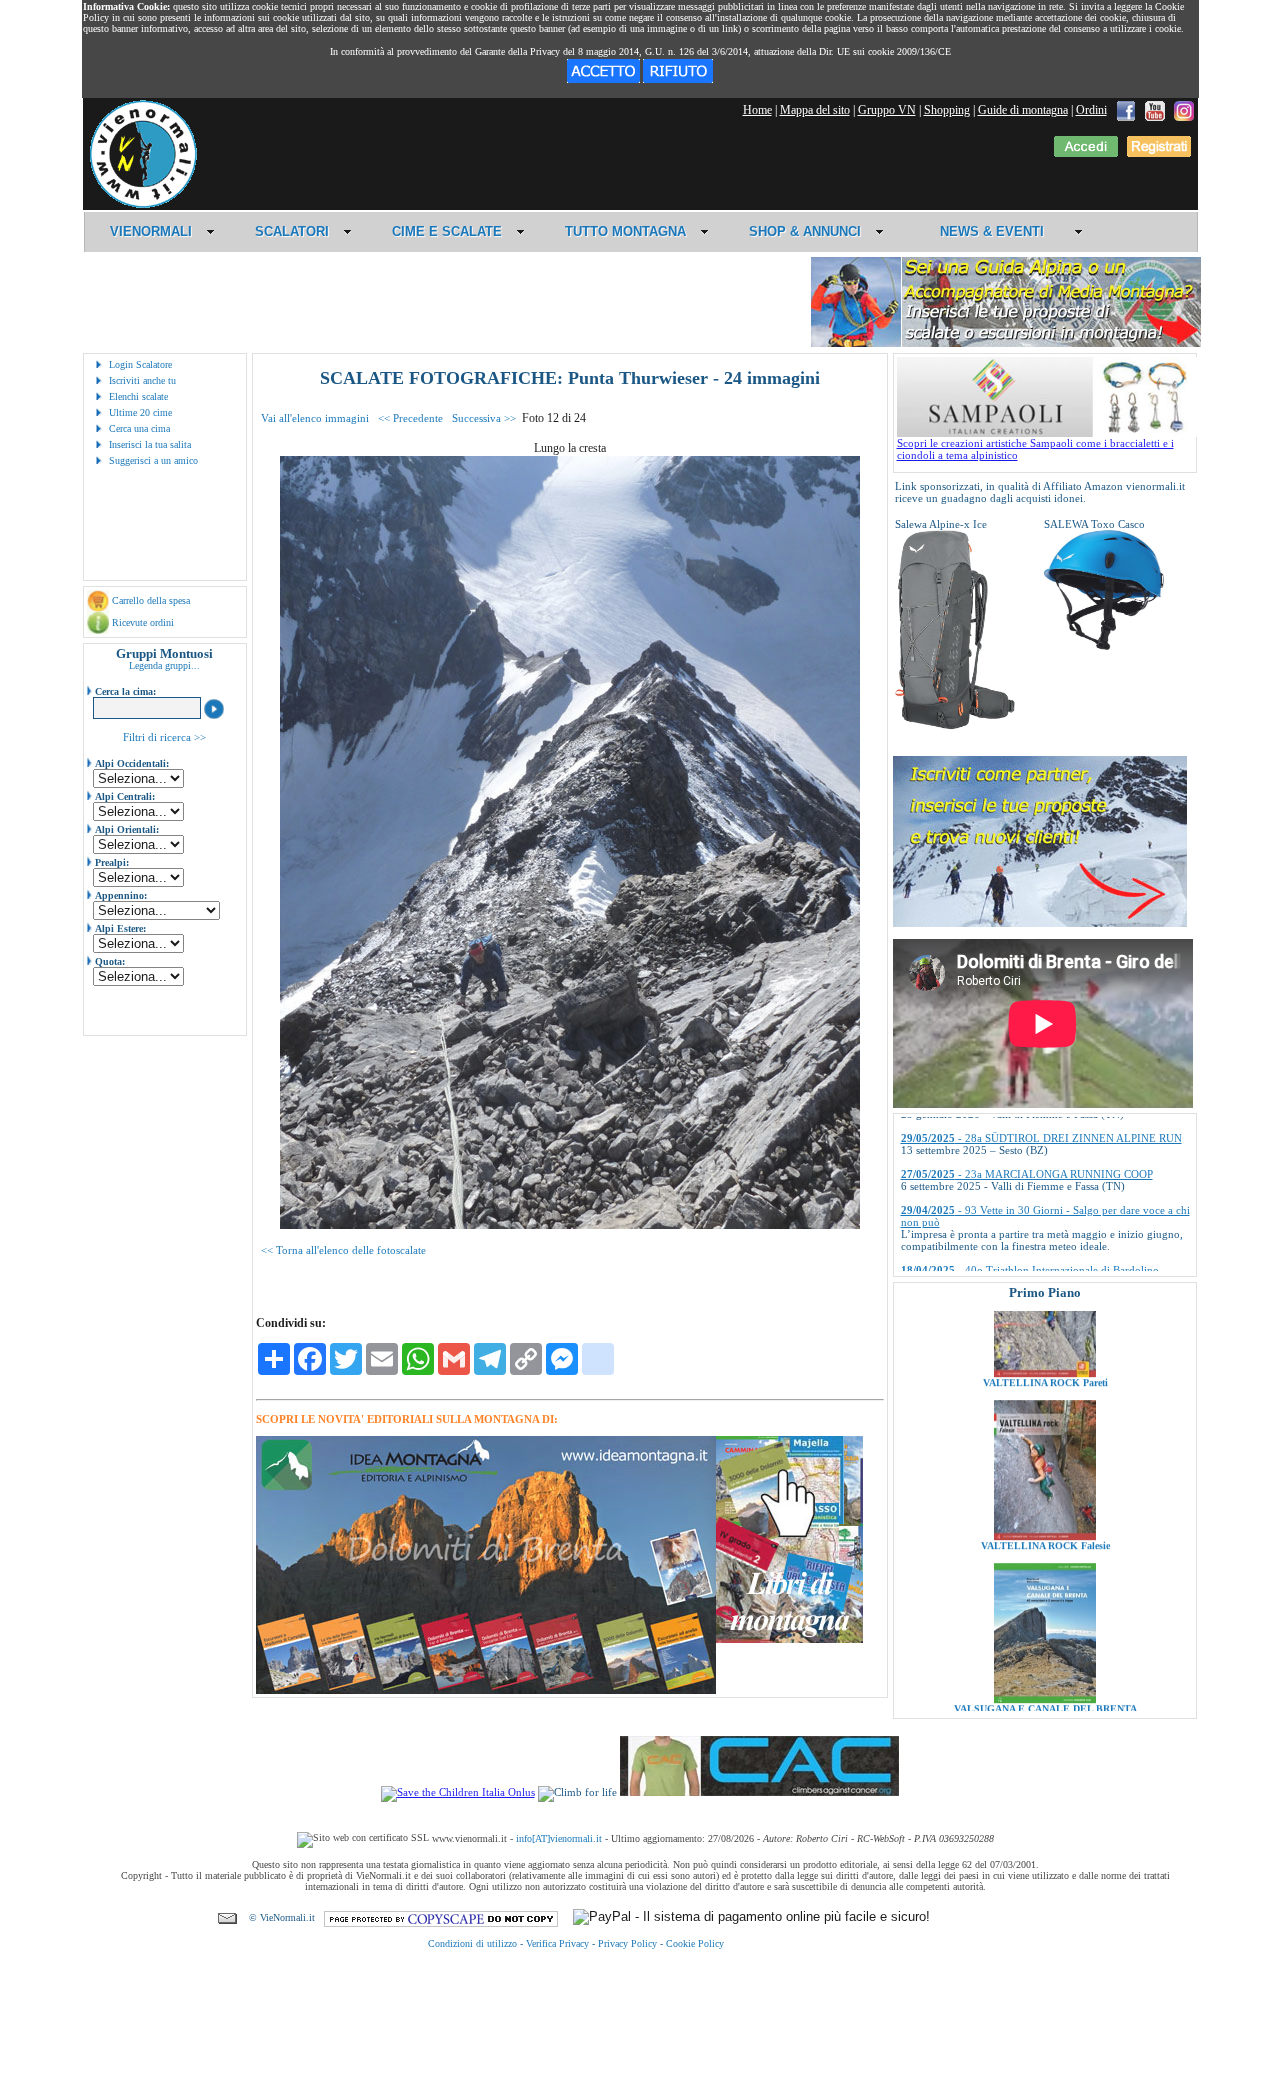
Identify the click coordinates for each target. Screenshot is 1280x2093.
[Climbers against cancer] (759, 1792)
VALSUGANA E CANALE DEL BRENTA (1044, 1618)
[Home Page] (143, 205)
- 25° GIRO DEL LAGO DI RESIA (1010, 1242)
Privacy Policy (627, 1943)
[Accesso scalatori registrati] (1086, 153)
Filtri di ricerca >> (164, 737)
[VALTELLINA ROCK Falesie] (1045, 1446)
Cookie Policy (695, 1943)
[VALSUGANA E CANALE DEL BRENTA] (1045, 1609)
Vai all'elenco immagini (315, 418)
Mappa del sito (815, 110)
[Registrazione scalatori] (1159, 153)
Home (757, 110)
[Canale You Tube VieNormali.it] (1155, 110)
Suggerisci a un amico (153, 460)
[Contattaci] (227, 1917)
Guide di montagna (1023, 110)
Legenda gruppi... (164, 665)
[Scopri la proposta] (1040, 923)
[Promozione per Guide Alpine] (1006, 343)
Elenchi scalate (138, 396)
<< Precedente (410, 418)
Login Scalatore (140, 364)
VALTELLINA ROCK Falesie (1044, 1455)
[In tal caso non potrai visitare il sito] (678, 79)
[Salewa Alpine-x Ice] (955, 726)
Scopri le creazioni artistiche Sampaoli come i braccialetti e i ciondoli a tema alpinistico (1035, 449)
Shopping (947, 110)
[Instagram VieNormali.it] (1184, 110)
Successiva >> (484, 418)
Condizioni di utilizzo (472, 1943)
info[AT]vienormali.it (559, 1838)
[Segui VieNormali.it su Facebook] (1126, 110)
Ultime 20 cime (140, 412)
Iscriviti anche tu (142, 380)
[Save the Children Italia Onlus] (458, 1792)
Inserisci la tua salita (150, 444)
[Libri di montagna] (789, 1639)
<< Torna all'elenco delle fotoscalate (343, 1250)
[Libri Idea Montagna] (486, 1690)
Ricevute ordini (143, 622)
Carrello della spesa (151, 600)
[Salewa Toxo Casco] (1104, 646)
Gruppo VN (887, 110)
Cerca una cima (139, 428)
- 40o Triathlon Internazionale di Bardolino (1030, 1206)
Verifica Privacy (557, 1943)
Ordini (1091, 110)
